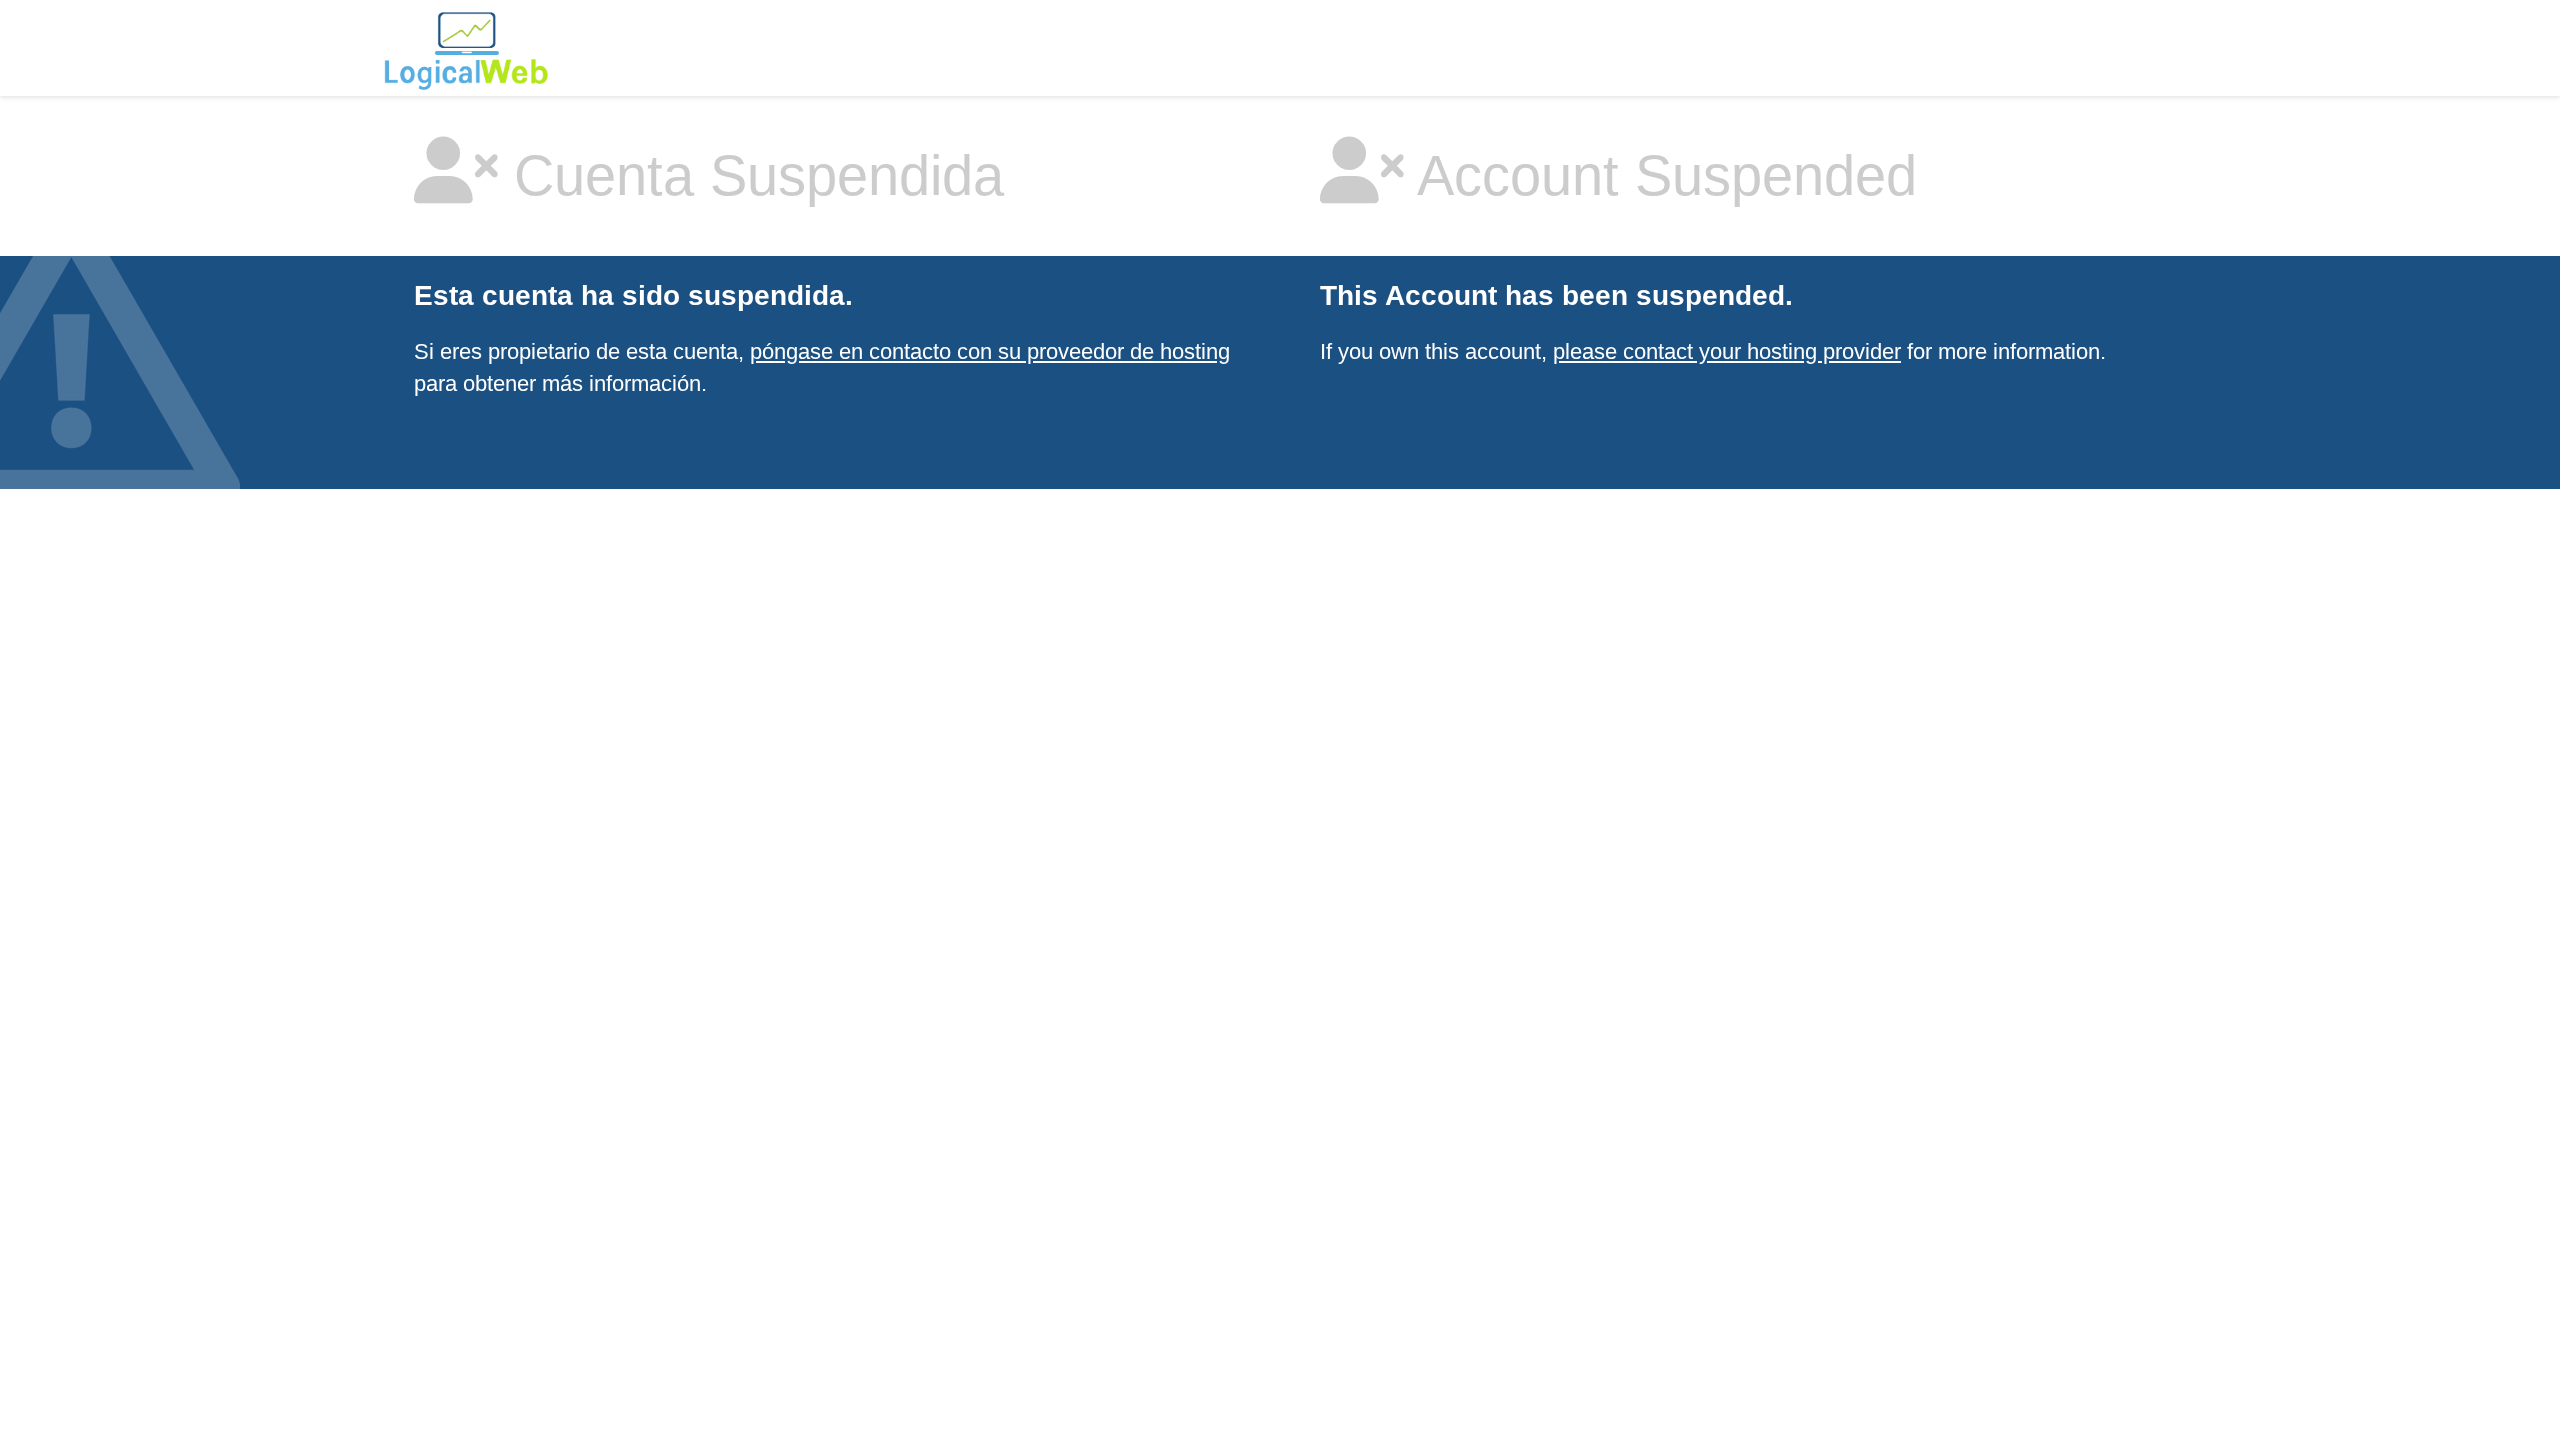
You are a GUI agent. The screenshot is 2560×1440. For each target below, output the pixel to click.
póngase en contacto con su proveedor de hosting (990, 351)
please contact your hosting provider (1727, 351)
